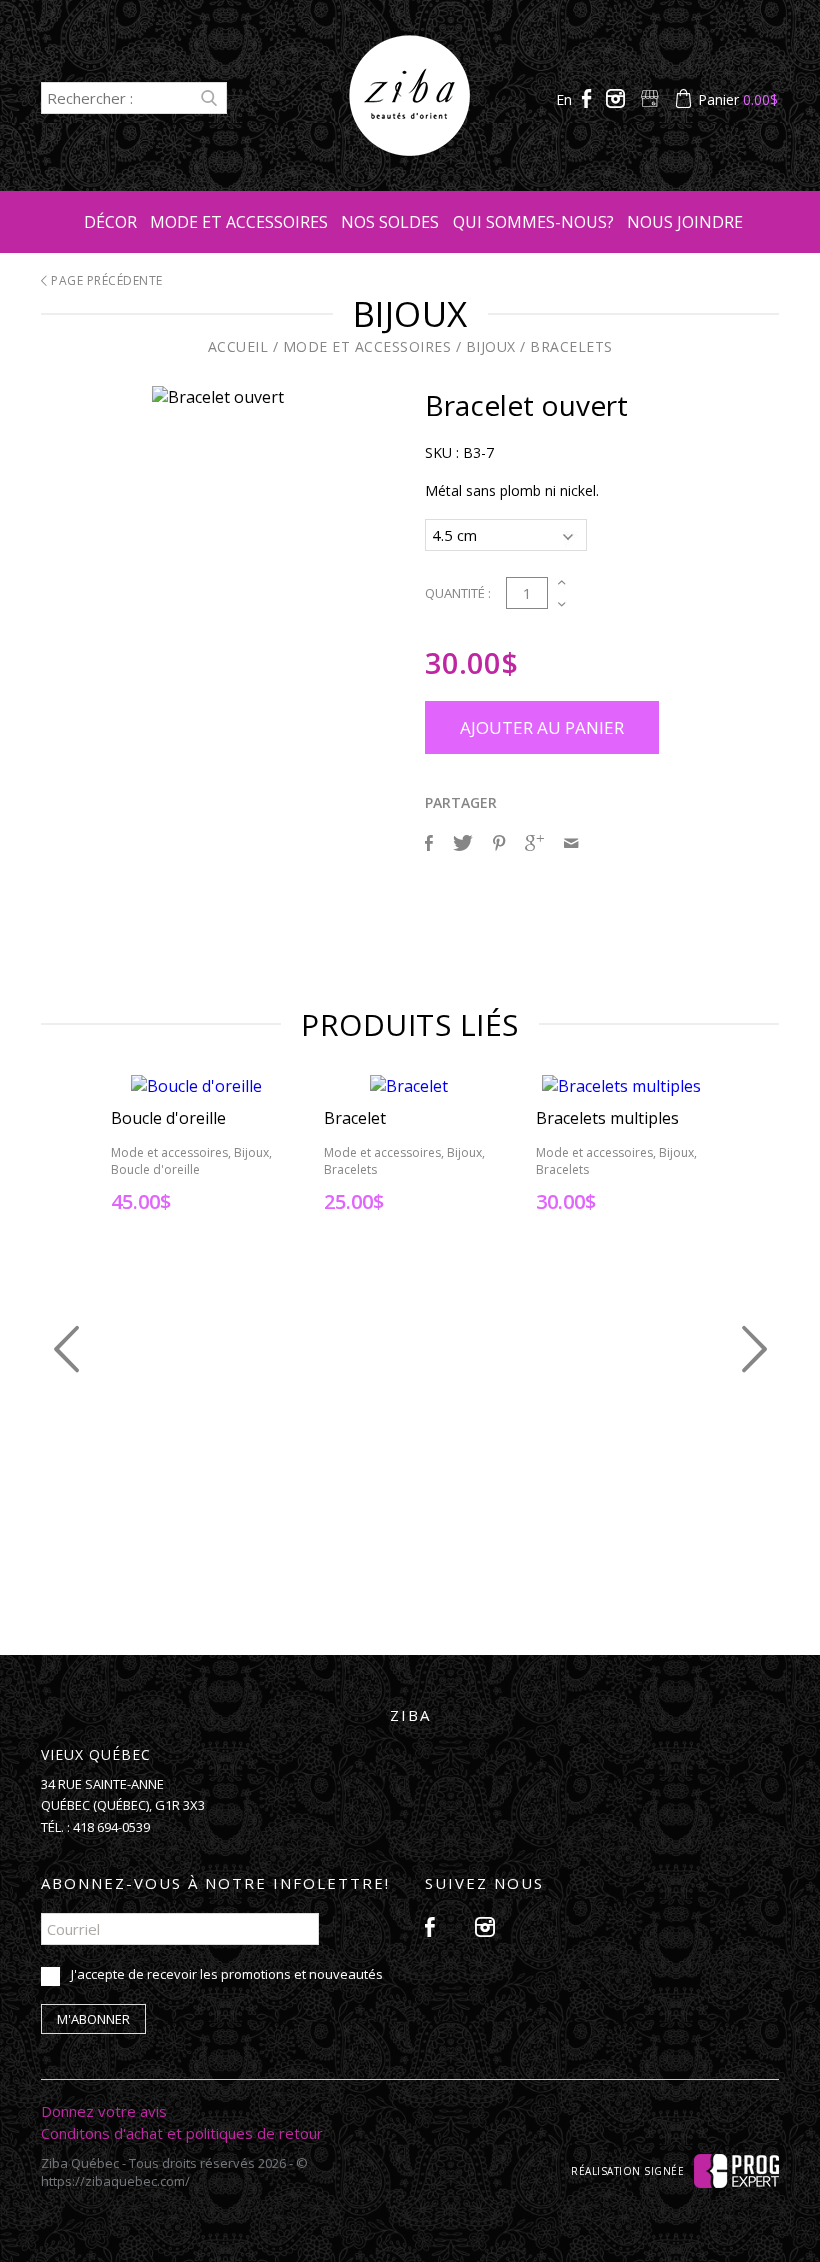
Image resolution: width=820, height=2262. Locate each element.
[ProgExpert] (736, 2170)
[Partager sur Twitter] (463, 843)
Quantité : (458, 593)
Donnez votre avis (104, 2111)
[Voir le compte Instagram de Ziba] (618, 99)
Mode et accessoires (239, 222)
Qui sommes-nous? (533, 222)
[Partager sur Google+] (534, 843)
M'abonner (93, 2019)
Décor (110, 222)
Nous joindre (685, 222)
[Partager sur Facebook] (429, 843)
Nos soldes (390, 222)
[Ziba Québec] (409, 150)
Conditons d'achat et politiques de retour (182, 2133)
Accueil (238, 346)
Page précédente (105, 280)
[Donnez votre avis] (652, 99)
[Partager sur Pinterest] (499, 843)
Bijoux (491, 346)
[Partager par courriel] (571, 843)
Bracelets (571, 346)
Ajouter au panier (542, 727)
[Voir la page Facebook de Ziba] (589, 99)
